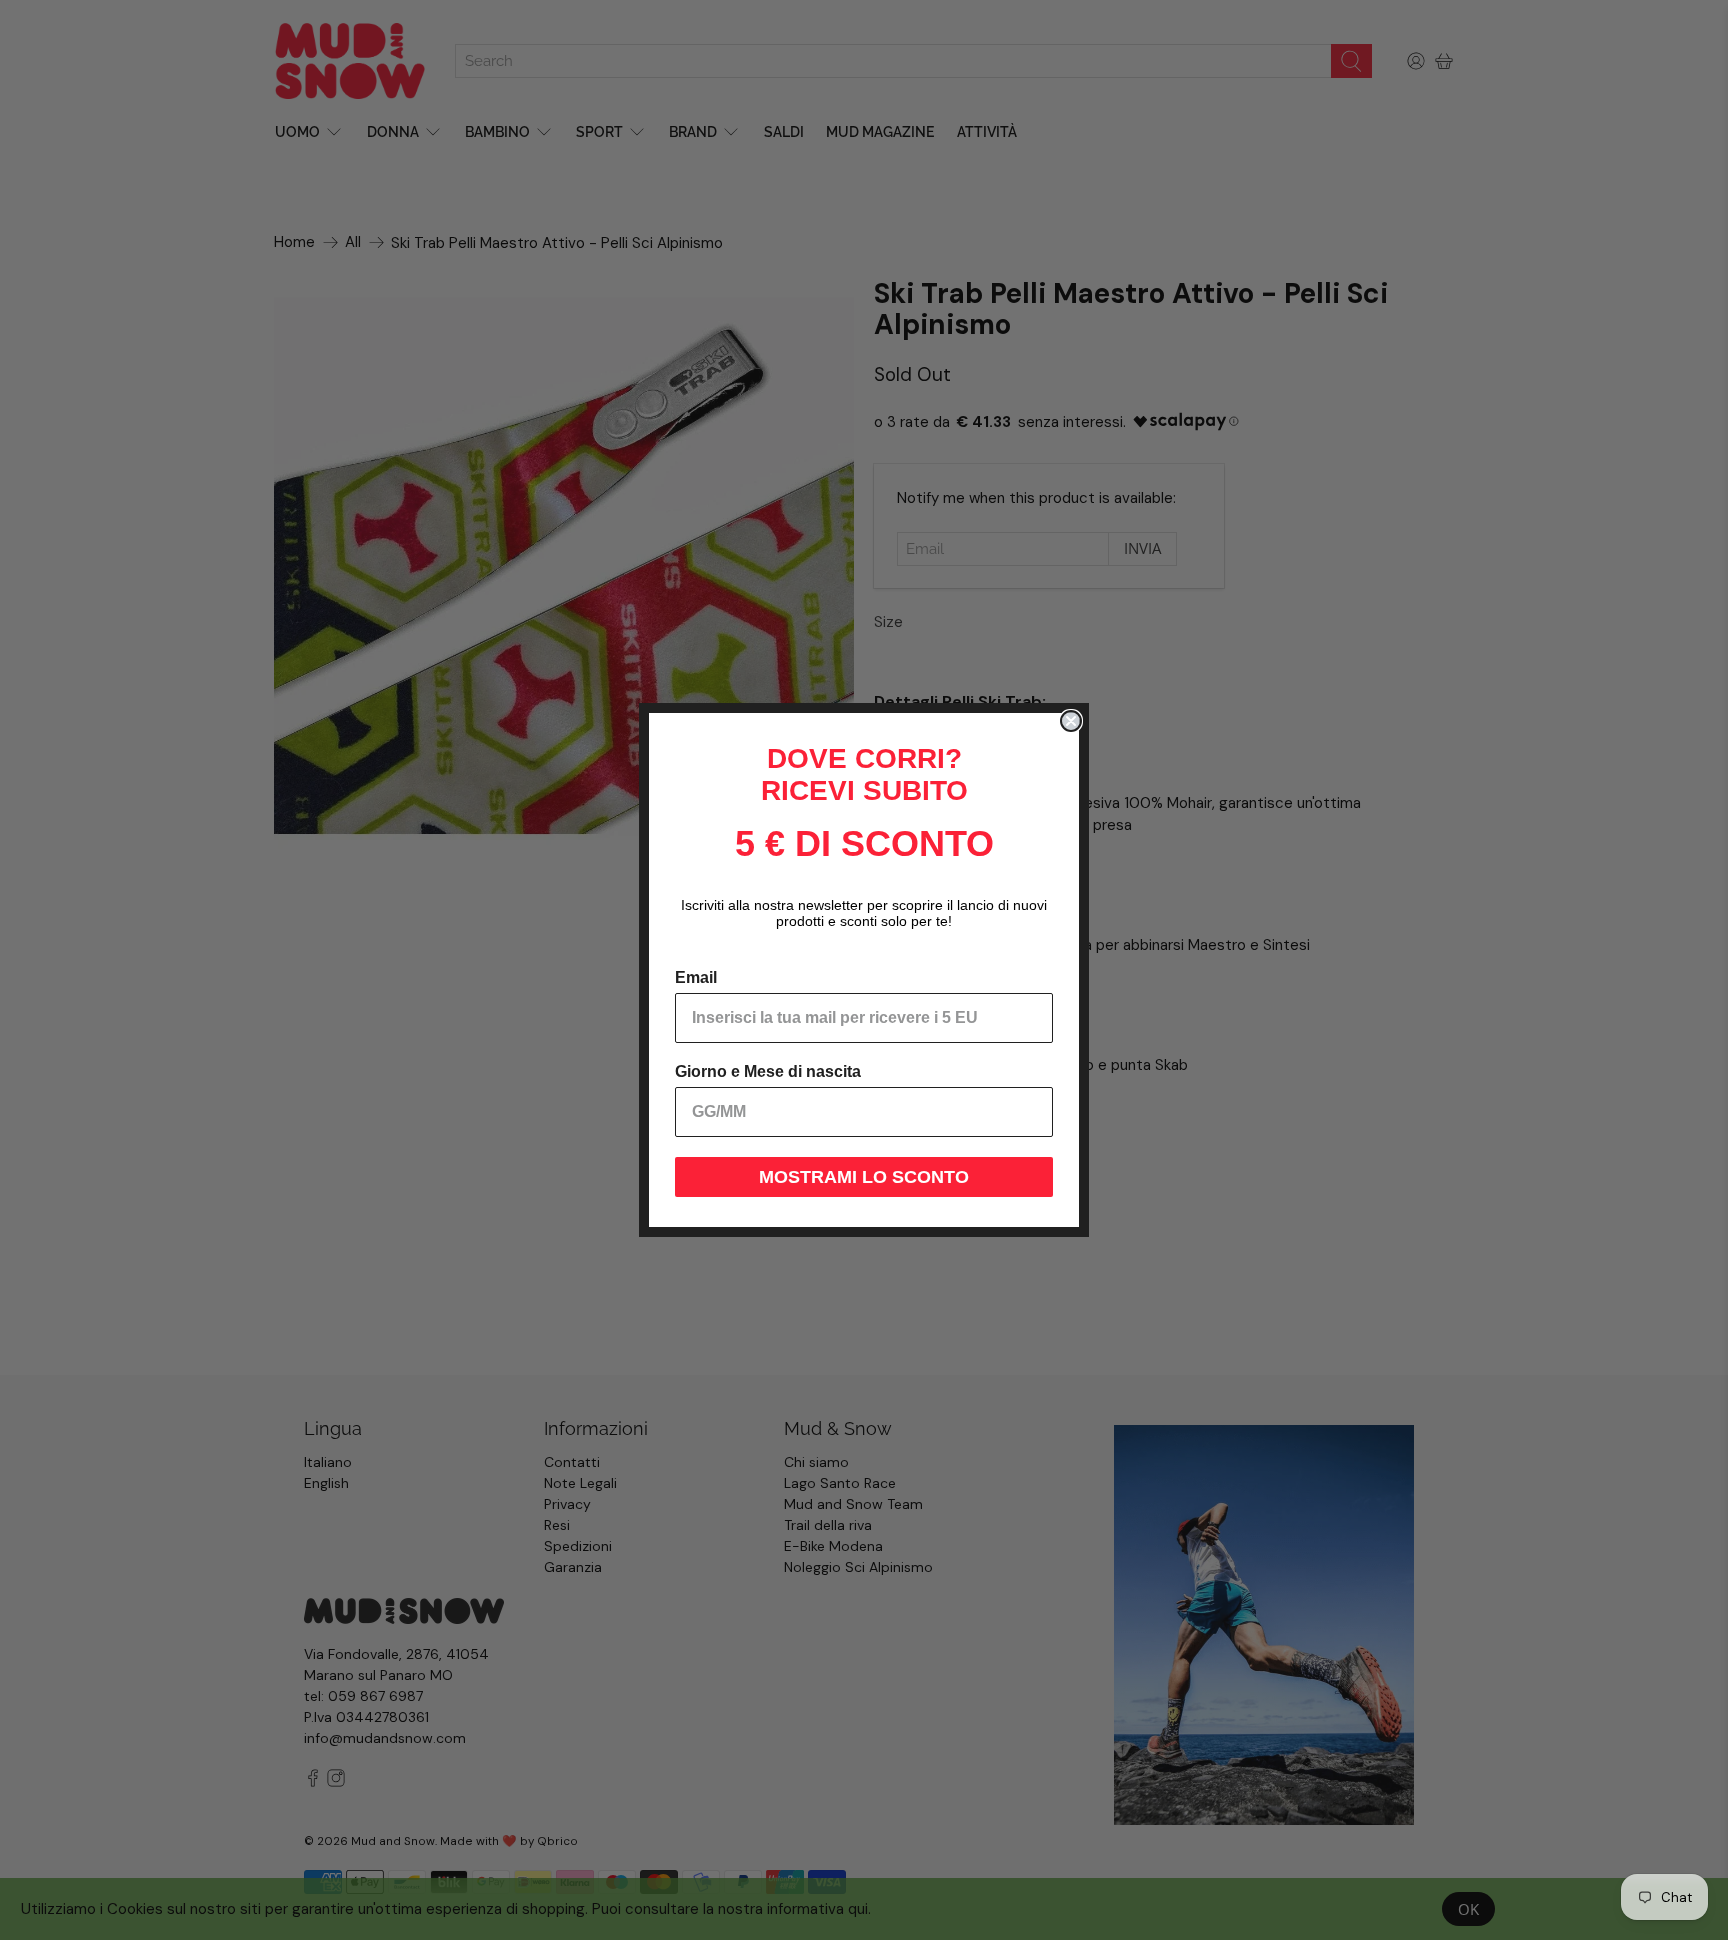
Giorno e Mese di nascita (768, 1071)
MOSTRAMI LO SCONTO (864, 1177)
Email (696, 977)
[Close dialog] (1071, 721)
